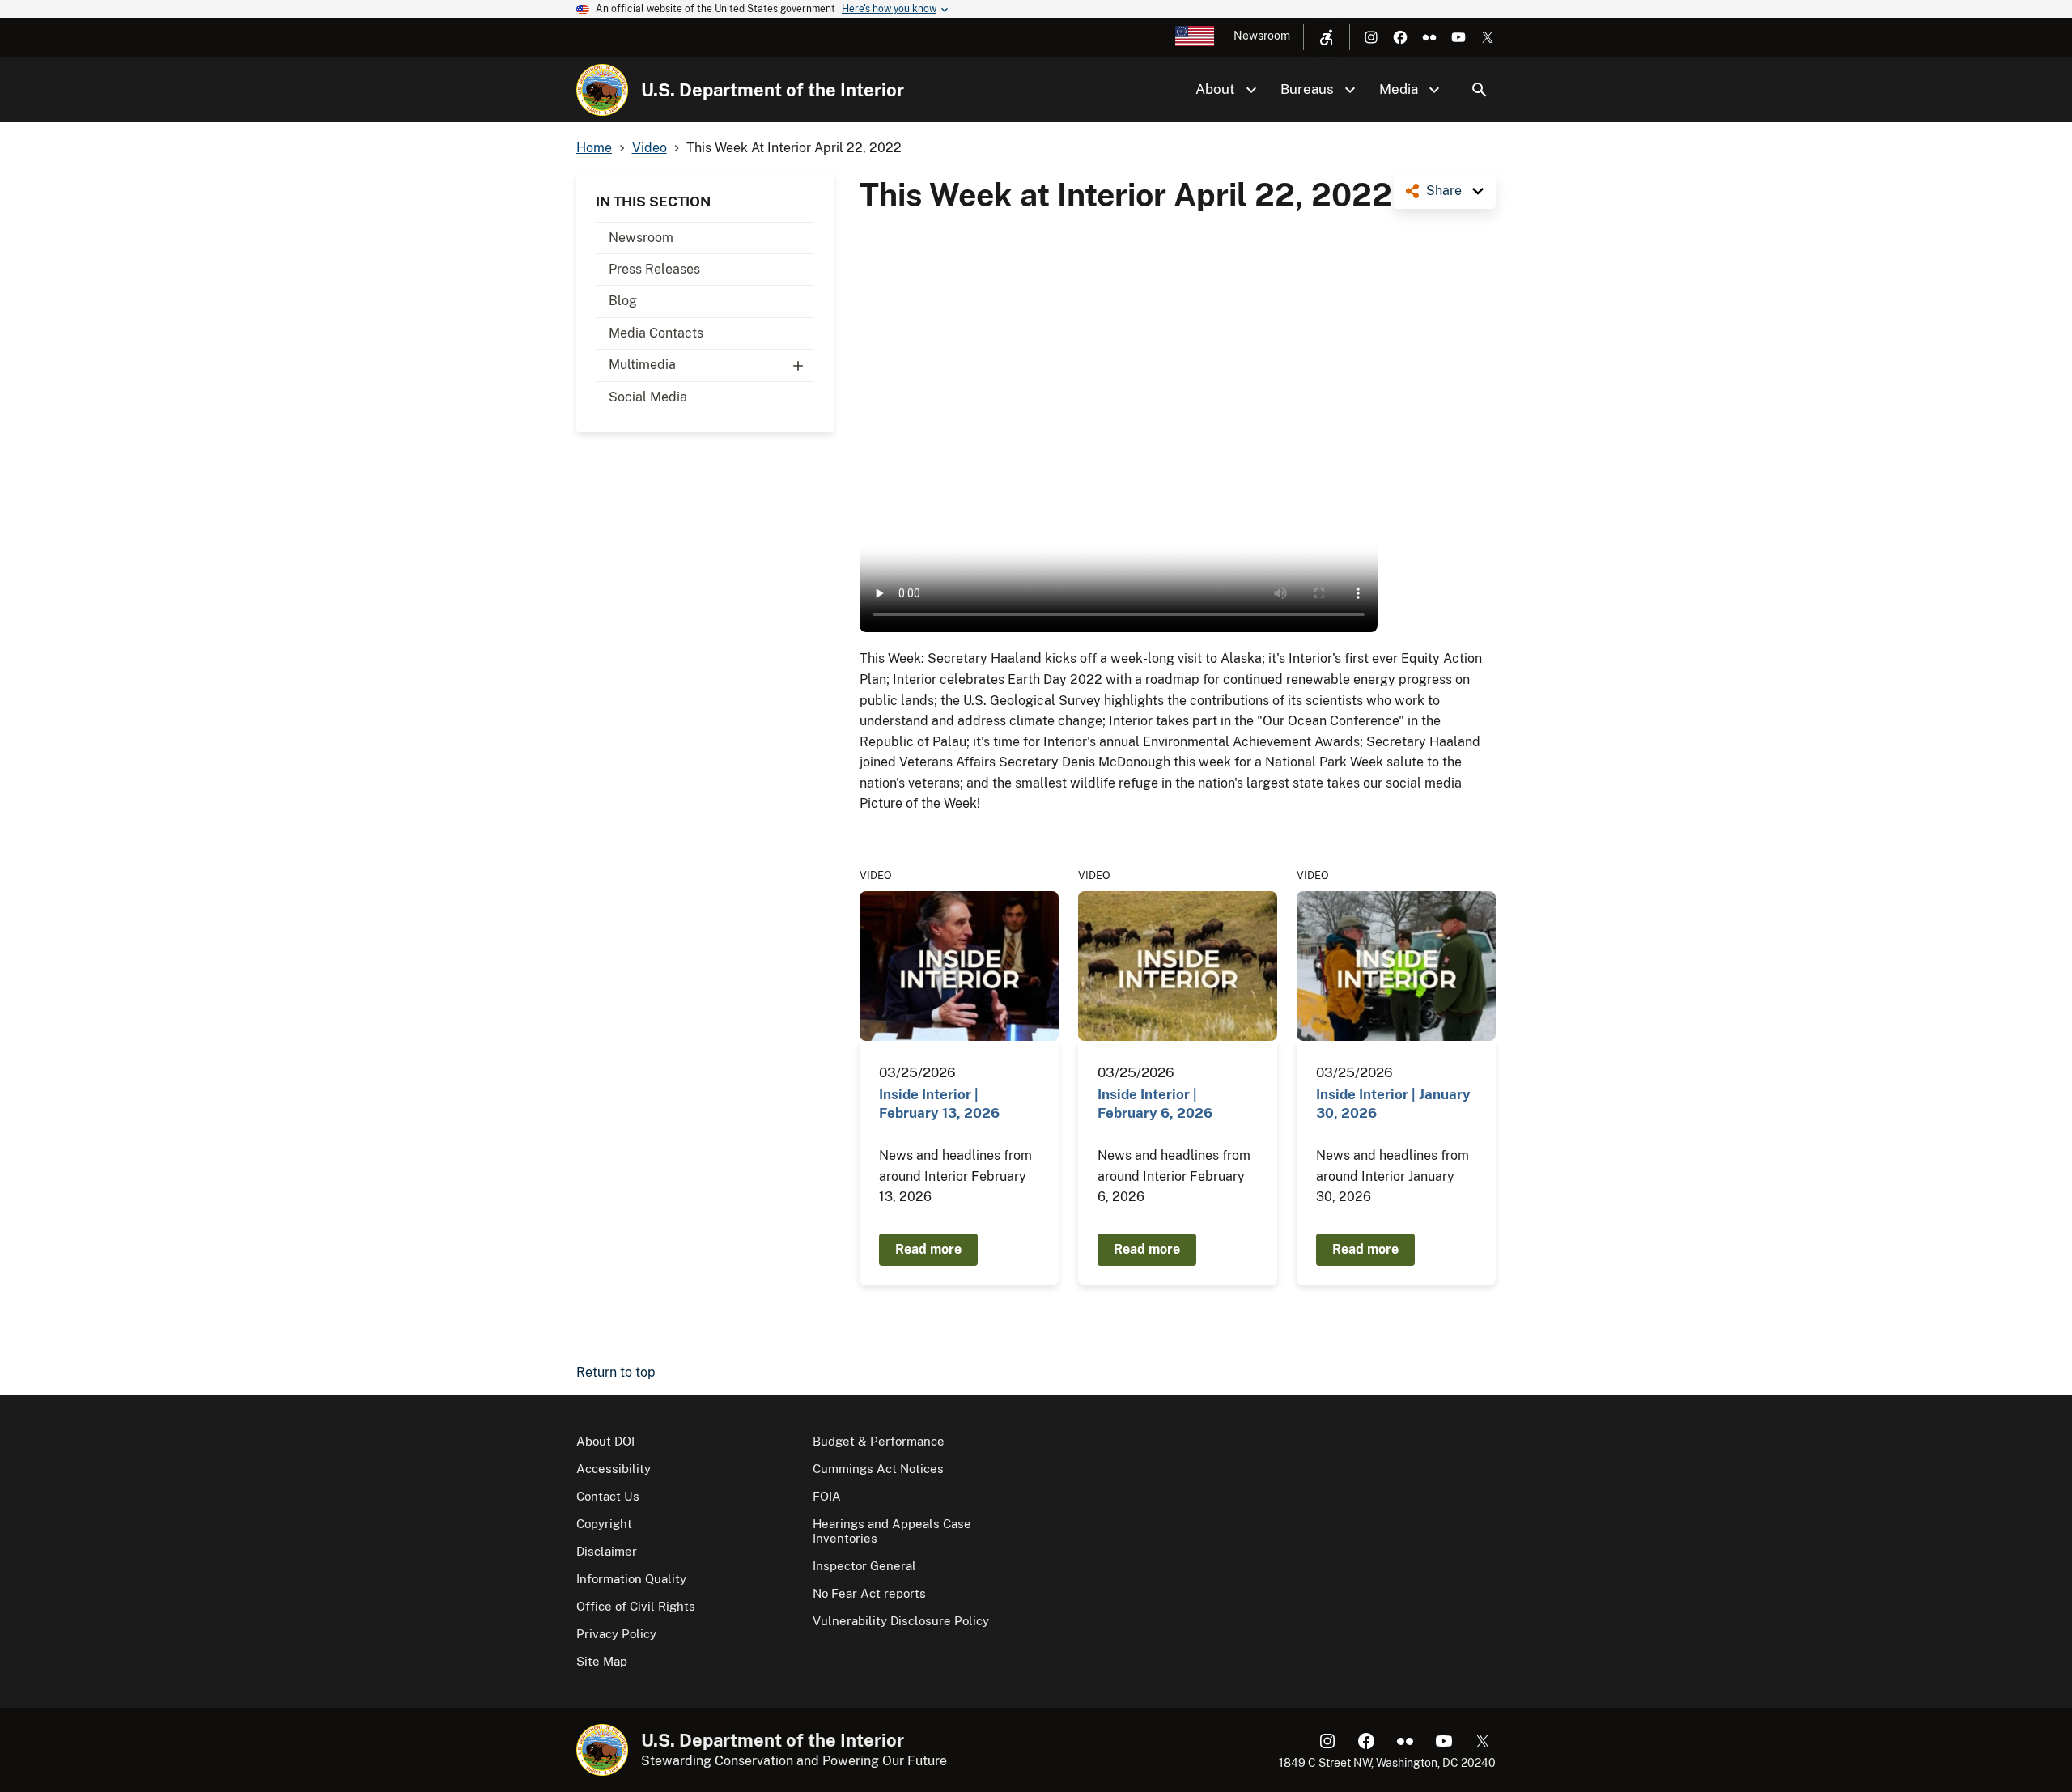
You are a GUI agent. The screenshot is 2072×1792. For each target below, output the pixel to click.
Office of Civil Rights (636, 1606)
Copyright (604, 1524)
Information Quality (631, 1579)
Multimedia (642, 365)
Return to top (616, 1372)
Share (1444, 191)
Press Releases (654, 269)
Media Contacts (656, 333)
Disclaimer (607, 1551)
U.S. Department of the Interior (773, 90)
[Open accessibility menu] (1327, 37)
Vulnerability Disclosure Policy (901, 1621)
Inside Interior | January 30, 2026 (1393, 1104)
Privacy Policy (616, 1634)
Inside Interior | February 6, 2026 (1155, 1104)
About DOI (605, 1441)
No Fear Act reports (869, 1593)
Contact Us (608, 1496)
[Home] (602, 90)
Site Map (602, 1661)
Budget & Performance (879, 1441)
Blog (623, 301)
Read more (928, 1249)
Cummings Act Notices (878, 1469)
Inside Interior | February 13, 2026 (939, 1104)
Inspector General (864, 1566)
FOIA (827, 1496)
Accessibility (614, 1469)
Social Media (648, 397)
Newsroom (1262, 36)
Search (1480, 90)
